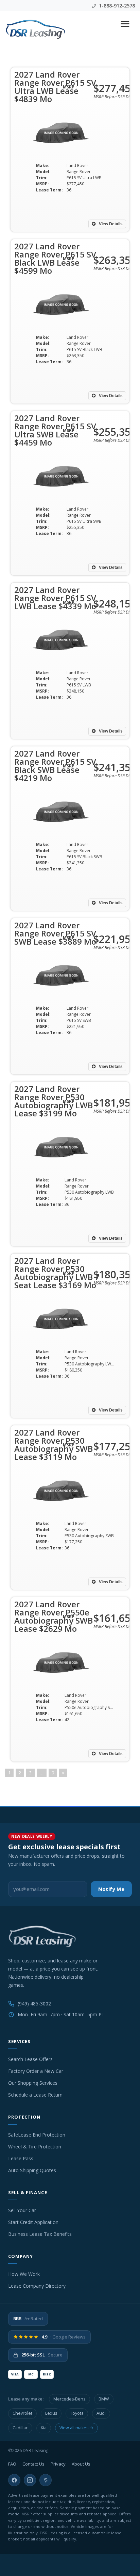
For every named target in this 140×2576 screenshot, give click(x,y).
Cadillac (20, 2428)
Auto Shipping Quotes (32, 2170)
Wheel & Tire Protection (35, 2147)
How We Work (24, 2274)
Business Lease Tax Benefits (40, 2234)
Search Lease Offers (30, 2059)
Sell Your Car (22, 2210)
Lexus (51, 2413)
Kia (44, 2428)
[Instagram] (30, 2480)
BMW (104, 2399)
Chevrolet (22, 2413)
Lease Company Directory (37, 2286)
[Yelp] (46, 2480)
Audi (101, 2413)
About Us (81, 2464)
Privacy (58, 2464)
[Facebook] (14, 2480)
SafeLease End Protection (37, 2135)
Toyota (77, 2413)
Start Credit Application (33, 2222)
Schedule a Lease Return (35, 2095)
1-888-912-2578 (116, 6)
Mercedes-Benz (69, 2399)
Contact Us (33, 2464)
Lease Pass (21, 2158)
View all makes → (76, 2428)
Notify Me (111, 1889)
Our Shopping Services (33, 2083)
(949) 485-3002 (34, 2004)
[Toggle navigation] (125, 24)
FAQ (12, 2464)
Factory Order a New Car (36, 2071)
